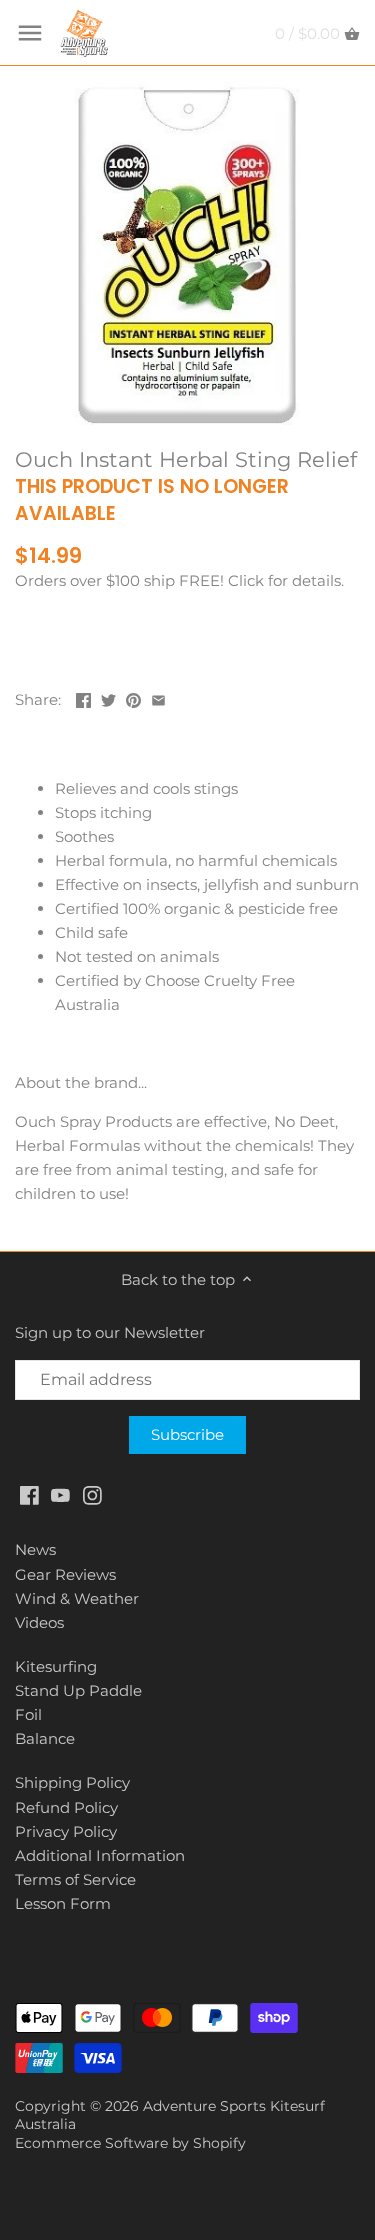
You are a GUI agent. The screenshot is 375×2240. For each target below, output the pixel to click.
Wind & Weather (77, 1598)
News (35, 1549)
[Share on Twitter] (108, 697)
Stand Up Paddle (78, 1690)
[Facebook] (29, 1493)
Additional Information (100, 1855)
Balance (45, 1738)
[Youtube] (60, 1493)
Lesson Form (63, 1903)
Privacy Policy (66, 1831)
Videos (39, 1622)
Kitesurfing (56, 1666)
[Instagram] (92, 1493)
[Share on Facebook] (83, 697)
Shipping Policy (72, 1782)
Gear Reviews (65, 1574)
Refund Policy (66, 1807)
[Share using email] (158, 697)
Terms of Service (75, 1879)
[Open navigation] (30, 33)
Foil (28, 1714)
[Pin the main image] (133, 697)
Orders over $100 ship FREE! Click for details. (179, 580)
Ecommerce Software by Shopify (130, 2143)
